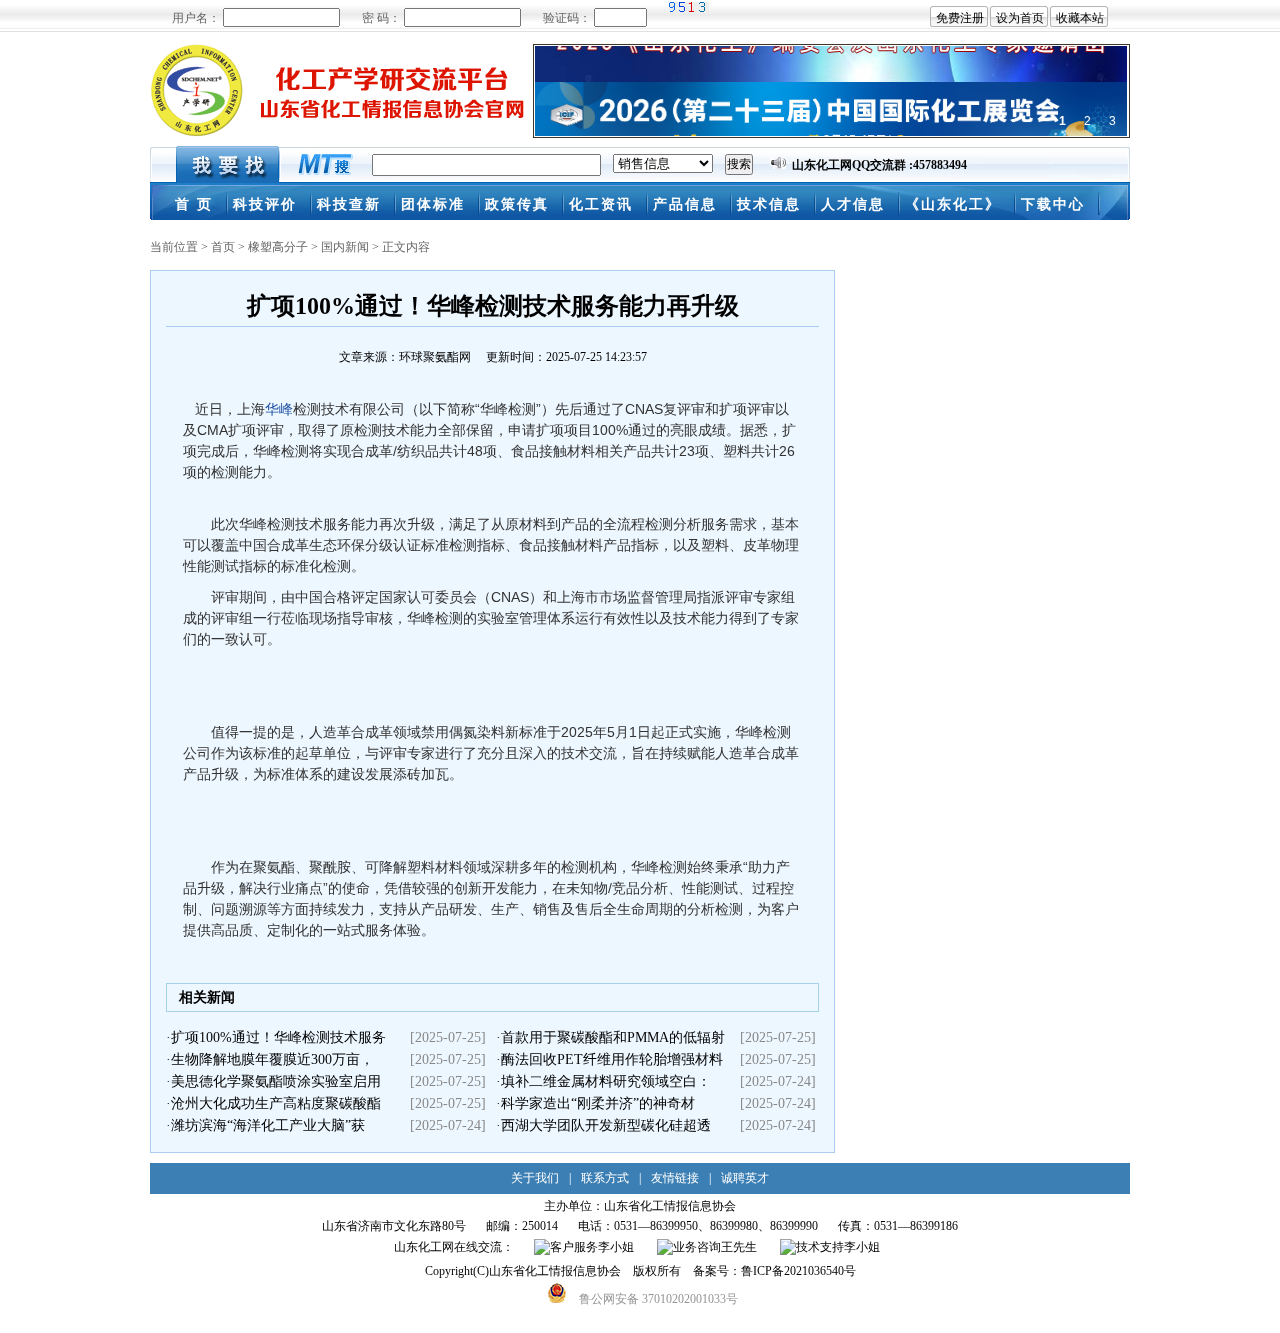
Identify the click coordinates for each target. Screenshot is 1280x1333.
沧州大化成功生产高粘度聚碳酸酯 (276, 1103)
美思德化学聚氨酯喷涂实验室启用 (276, 1081)
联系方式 (605, 1178)
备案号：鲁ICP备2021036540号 (774, 1271)
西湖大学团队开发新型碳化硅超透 (606, 1125)
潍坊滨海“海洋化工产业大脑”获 (268, 1125)
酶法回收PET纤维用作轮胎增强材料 (612, 1059)
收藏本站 (1080, 18)
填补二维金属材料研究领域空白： (606, 1081)
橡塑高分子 (278, 247)
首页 (223, 247)
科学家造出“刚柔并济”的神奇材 (598, 1103)
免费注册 (960, 18)
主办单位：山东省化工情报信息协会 (640, 1206)
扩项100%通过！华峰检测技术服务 (278, 1037)
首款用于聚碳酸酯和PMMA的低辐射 (613, 1037)
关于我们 (535, 1178)
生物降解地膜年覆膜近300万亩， (272, 1059)
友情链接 (675, 1178)
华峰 (279, 409)
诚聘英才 (745, 1178)
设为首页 (1020, 18)
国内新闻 (345, 247)
